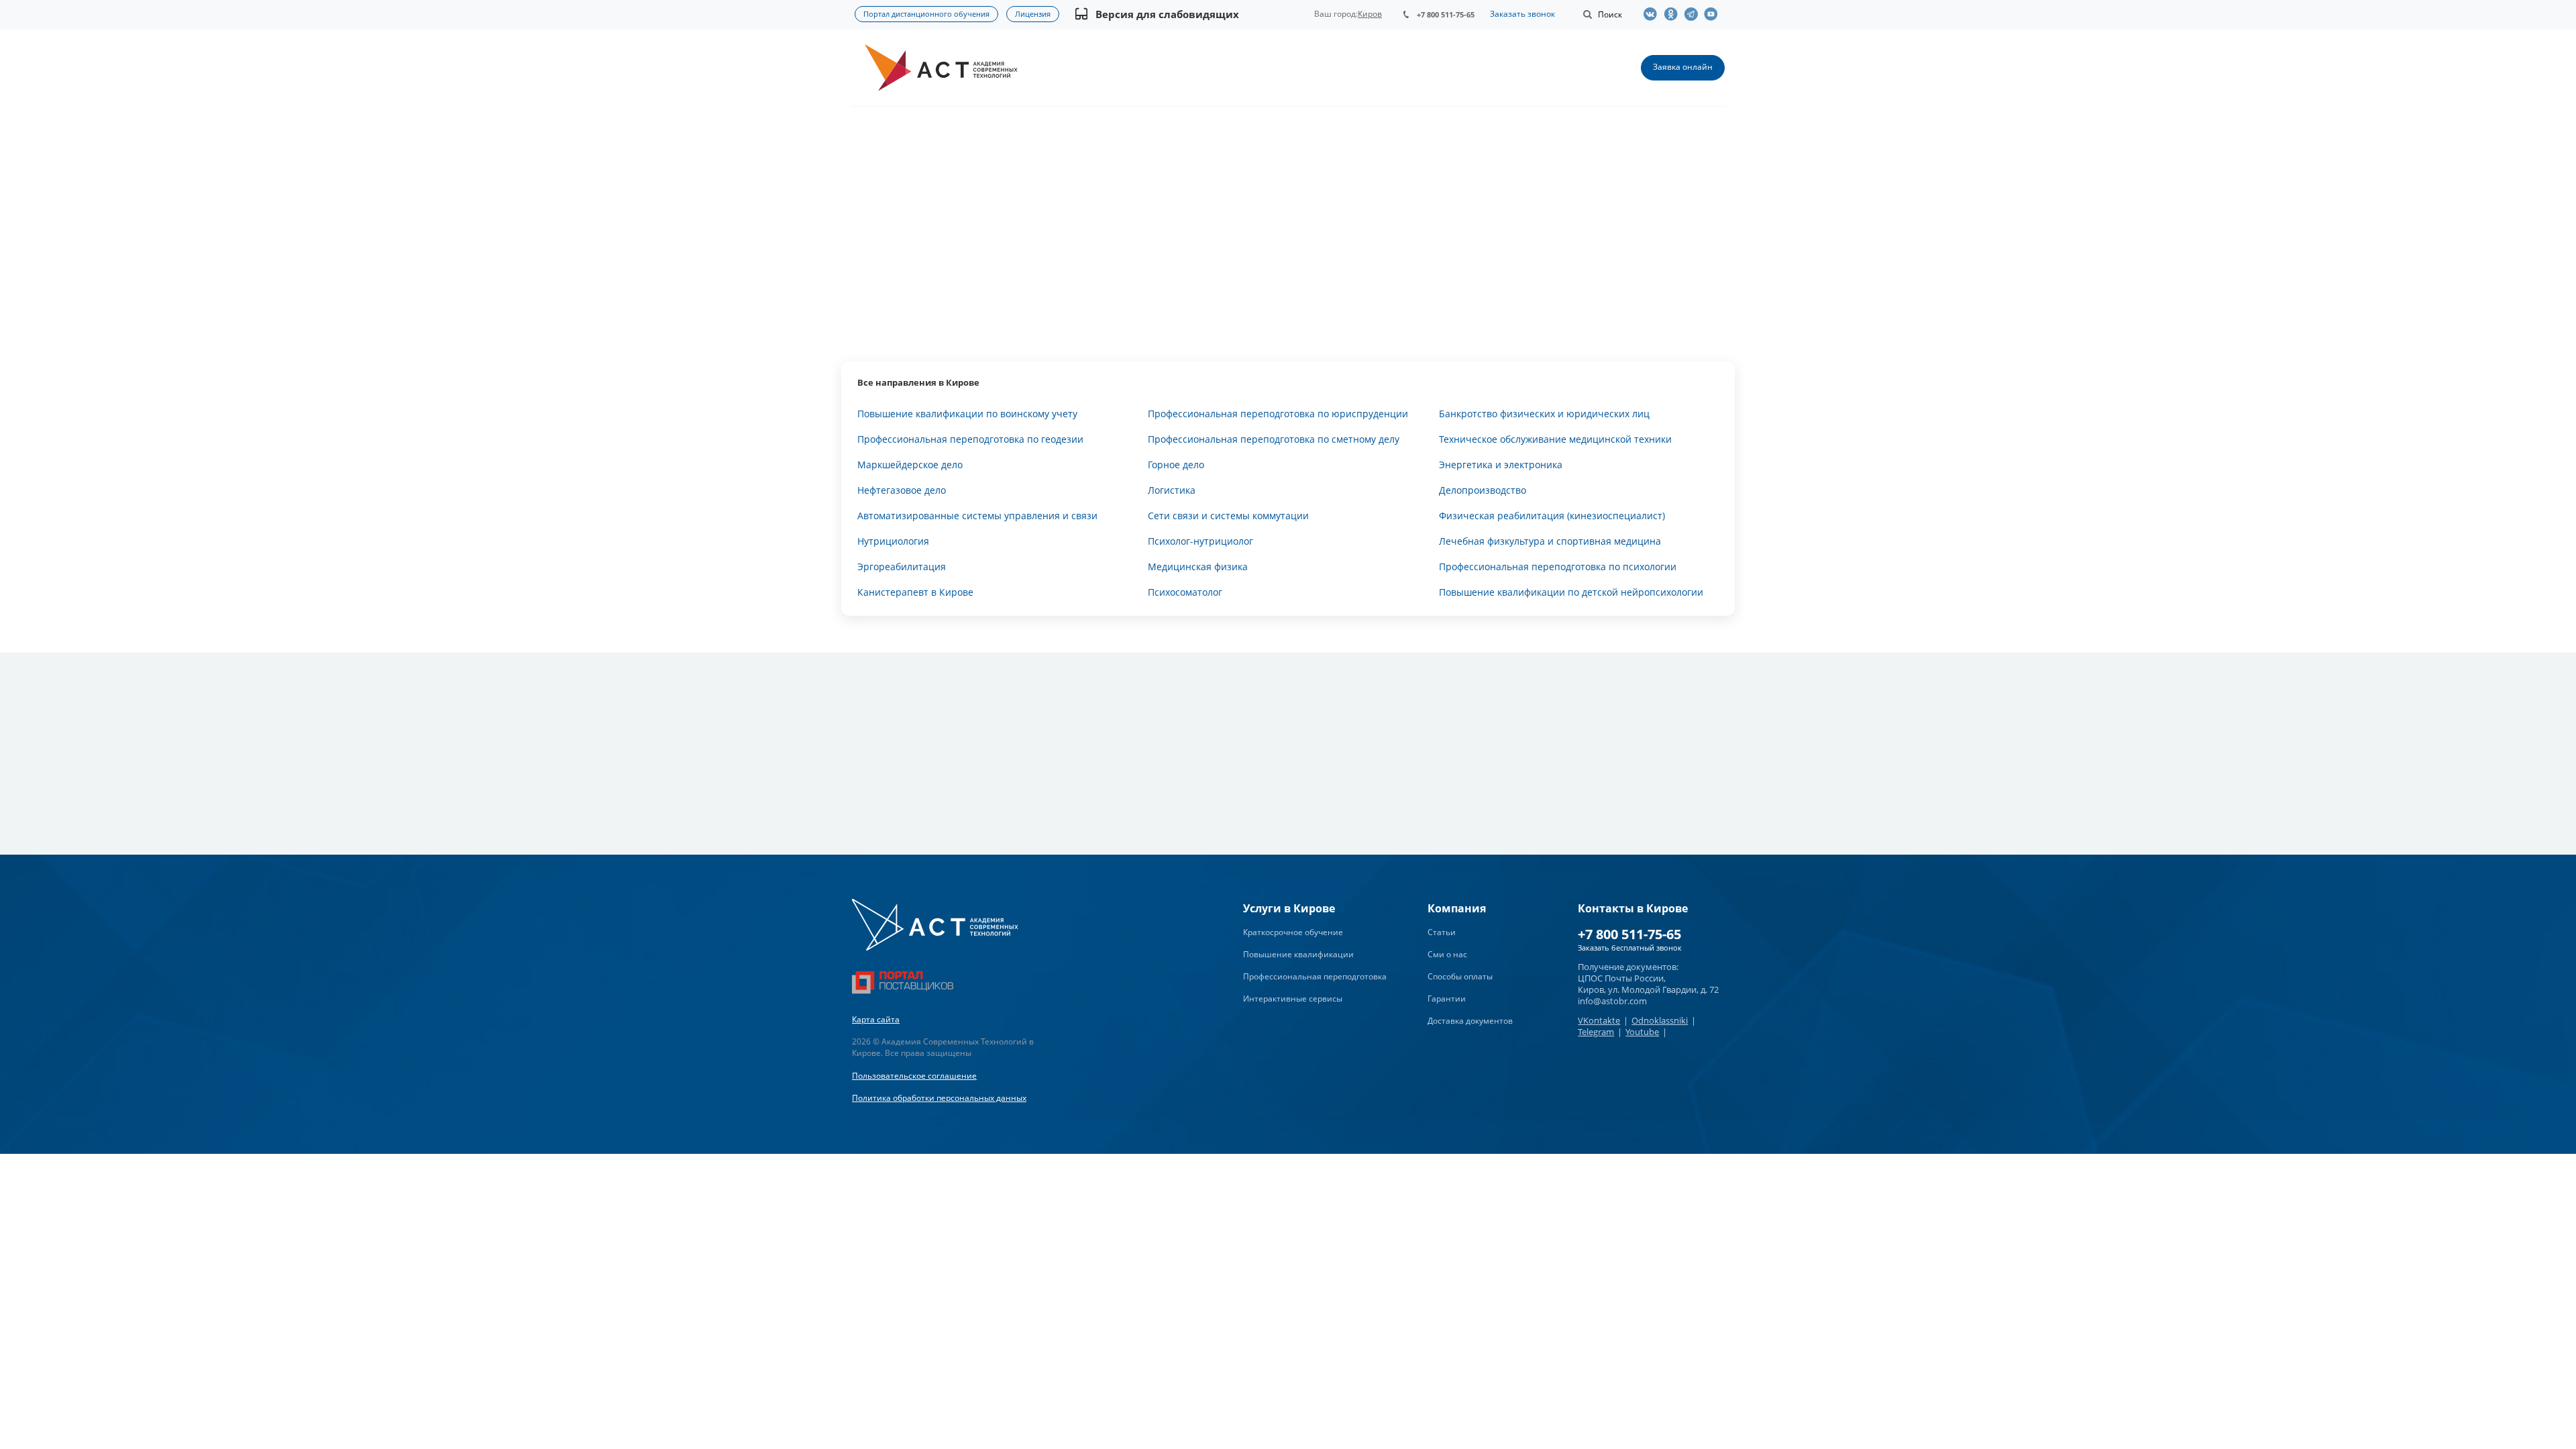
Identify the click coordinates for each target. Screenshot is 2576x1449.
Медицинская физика (1198, 567)
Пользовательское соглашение (914, 1076)
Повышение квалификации (1298, 954)
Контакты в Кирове (1633, 908)
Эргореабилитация (902, 567)
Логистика (1172, 490)
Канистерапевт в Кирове (915, 592)
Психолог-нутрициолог (1200, 541)
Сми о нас (1447, 954)
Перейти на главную (1288, 278)
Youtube (1642, 1032)
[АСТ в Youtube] (1714, 14)
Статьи (1442, 932)
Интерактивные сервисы (1293, 999)
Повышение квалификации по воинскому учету (967, 414)
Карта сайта (876, 1019)
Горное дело (1176, 465)
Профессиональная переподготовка (1315, 976)
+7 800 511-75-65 (1446, 14)
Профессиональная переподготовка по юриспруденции (1278, 414)
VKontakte (1599, 1020)
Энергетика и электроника (1501, 465)
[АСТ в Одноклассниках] (1674, 14)
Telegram (1596, 1032)
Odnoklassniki (1660, 1020)
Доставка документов (1470, 1021)
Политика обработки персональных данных (939, 1098)
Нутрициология (893, 541)
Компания (1457, 908)
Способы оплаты (1460, 976)
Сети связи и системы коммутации (1228, 516)
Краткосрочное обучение (1293, 932)
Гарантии (1447, 999)
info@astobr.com (1612, 1001)
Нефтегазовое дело (902, 490)
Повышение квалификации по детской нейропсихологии (1571, 592)
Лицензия (1033, 14)
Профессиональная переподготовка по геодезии (970, 439)
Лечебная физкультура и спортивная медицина (1550, 541)
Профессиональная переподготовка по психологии (1558, 567)
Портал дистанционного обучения (926, 14)
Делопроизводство (1483, 490)
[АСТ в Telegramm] (1694, 14)
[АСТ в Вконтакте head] (1654, 14)
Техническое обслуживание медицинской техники (1555, 439)
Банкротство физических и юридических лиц (1544, 414)
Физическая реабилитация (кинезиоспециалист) (1552, 516)
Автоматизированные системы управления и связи (977, 516)
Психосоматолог (1185, 592)
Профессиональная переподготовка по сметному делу (1274, 439)
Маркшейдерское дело (910, 465)
